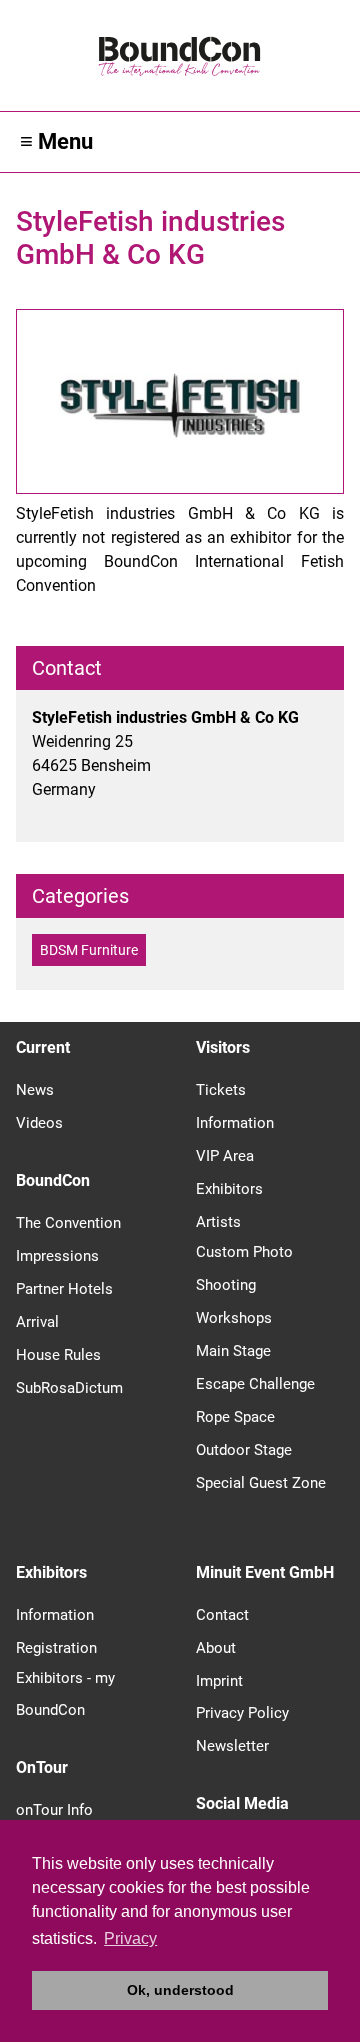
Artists (218, 1222)
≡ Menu (56, 141)
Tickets (221, 1090)
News (35, 1090)
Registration (56, 1648)
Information (235, 1123)
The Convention (68, 1223)
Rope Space (235, 1417)
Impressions (57, 1256)
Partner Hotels (64, 1289)
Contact (222, 1615)
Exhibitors (229, 1189)
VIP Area (225, 1156)
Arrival (37, 1322)
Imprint (219, 1681)
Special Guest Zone (261, 1483)
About (216, 1648)
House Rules (58, 1355)
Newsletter (232, 1746)
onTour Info (54, 1810)
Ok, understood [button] (180, 1990)
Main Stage (233, 1351)
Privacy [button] (130, 1938)
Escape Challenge (255, 1384)
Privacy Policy (242, 1713)
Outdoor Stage (244, 1450)
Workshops (234, 1318)
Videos (39, 1123)
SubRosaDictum (69, 1388)
